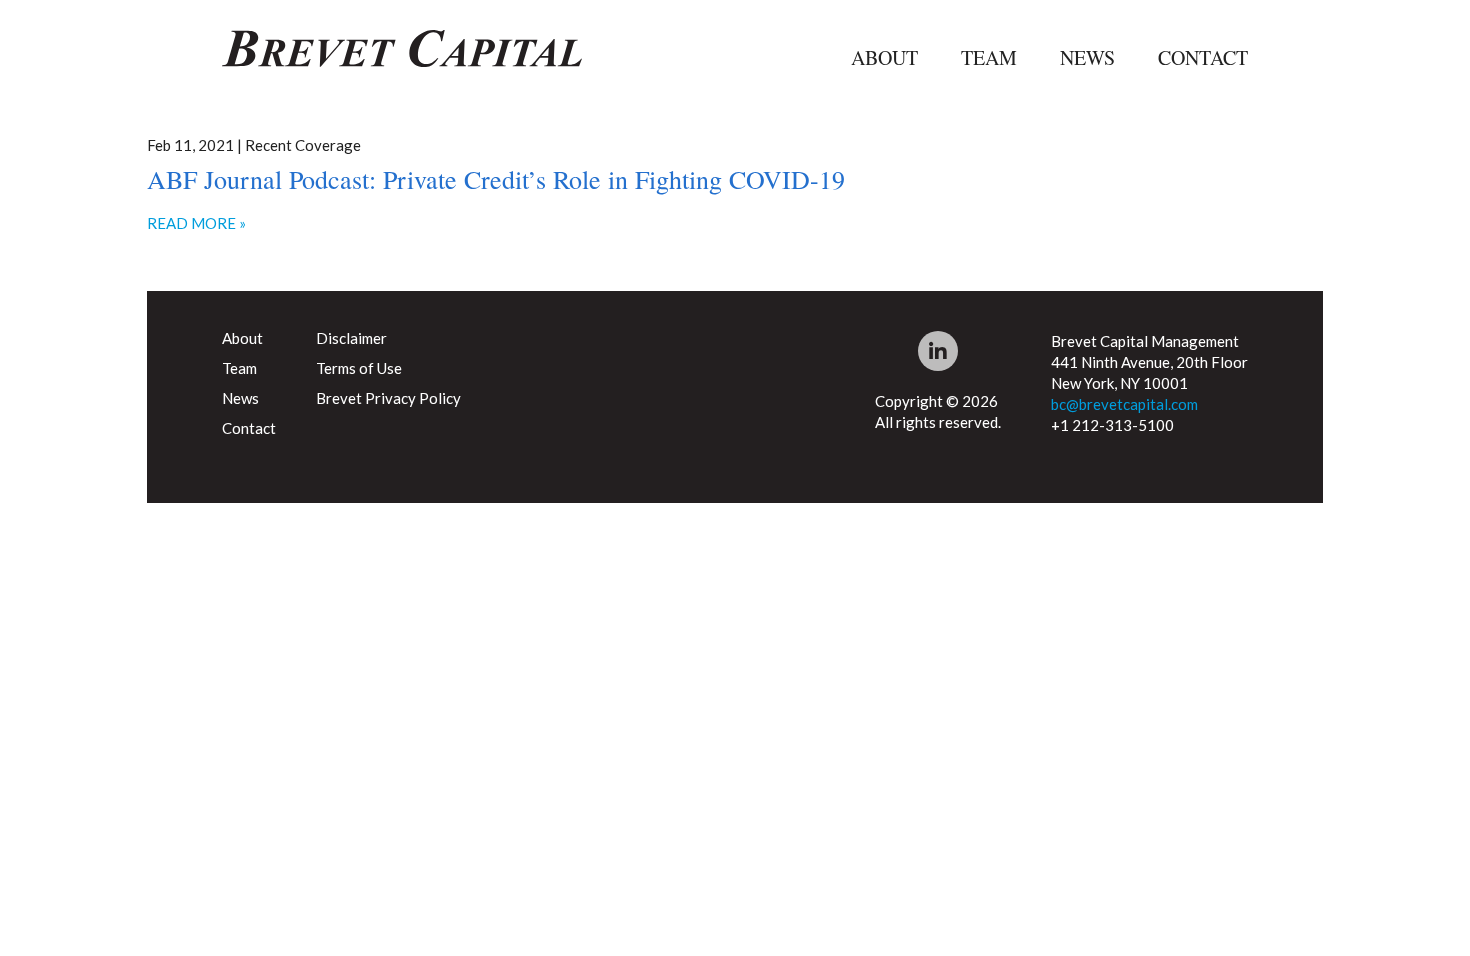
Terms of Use (359, 368)
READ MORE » (196, 223)
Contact (1203, 57)
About (884, 57)
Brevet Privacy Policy (388, 398)
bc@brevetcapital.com (1124, 404)
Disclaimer (351, 338)
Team (989, 57)
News (1087, 57)
